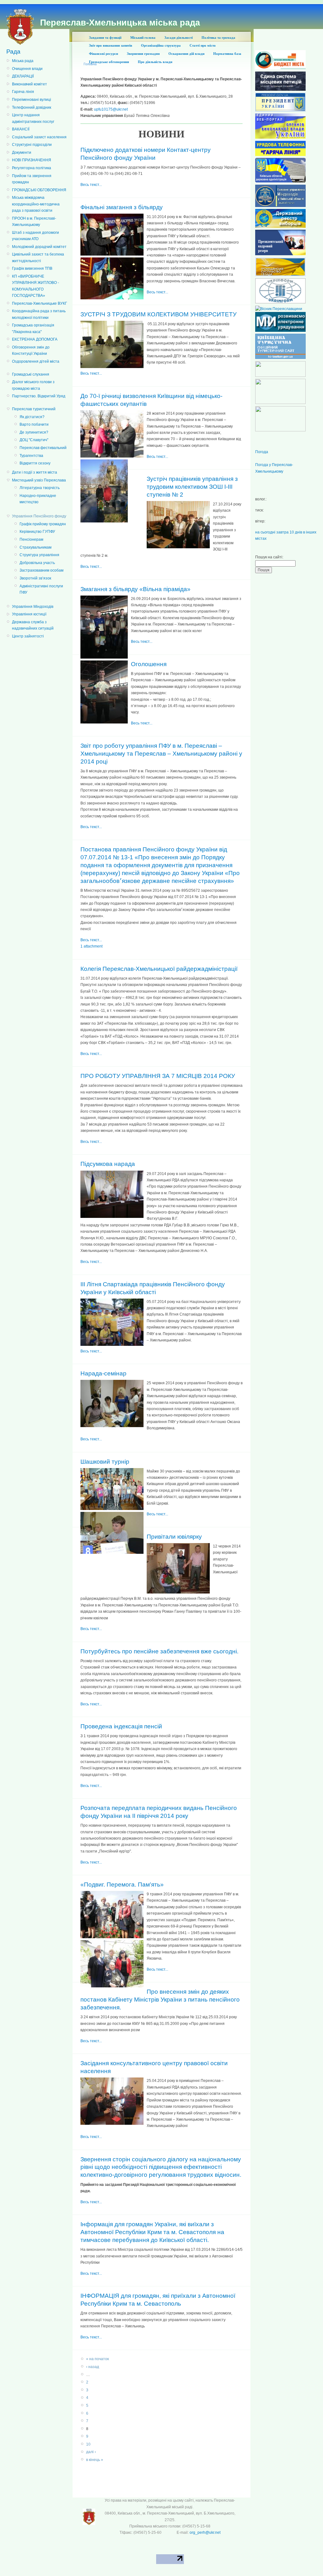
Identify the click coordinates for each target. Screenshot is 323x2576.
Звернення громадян (143, 54)
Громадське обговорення (109, 62)
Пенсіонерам (31, 539)
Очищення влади (27, 69)
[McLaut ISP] (280, 430)
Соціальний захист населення (39, 137)
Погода (262, 452)
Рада (13, 52)
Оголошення (149, 664)
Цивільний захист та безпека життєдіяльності (38, 257)
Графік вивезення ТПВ (32, 268)
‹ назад (93, 2367)
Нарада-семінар (103, 1373)
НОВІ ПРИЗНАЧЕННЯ (32, 160)
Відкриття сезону (35, 463)
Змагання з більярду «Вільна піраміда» (135, 589)
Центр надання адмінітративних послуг (33, 118)
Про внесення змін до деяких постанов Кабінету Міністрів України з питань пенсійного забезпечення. (160, 2000)
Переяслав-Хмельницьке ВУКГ (40, 303)
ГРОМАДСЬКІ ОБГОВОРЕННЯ (39, 190)
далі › (91, 2452)
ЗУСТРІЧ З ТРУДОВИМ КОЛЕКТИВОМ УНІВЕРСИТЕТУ (159, 314)
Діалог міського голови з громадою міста (33, 385)
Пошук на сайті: (269, 557)
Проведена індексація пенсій (121, 1726)
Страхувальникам (35, 547)
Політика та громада (218, 37)
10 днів (296, 532)
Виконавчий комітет (29, 84)
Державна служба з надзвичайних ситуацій (33, 625)
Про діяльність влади (155, 62)
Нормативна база (227, 54)
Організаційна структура (161, 45)
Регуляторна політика (32, 168)
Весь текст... (91, 185)
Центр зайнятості (28, 636)
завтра (282, 532)
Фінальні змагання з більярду (122, 207)
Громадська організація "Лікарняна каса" (33, 328)
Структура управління (39, 555)
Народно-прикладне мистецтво (38, 499)
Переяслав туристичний (34, 409)
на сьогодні (265, 532)
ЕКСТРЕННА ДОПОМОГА (35, 339)
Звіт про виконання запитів (111, 45)
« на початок (97, 2359)
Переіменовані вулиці (32, 100)
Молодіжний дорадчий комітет (39, 247)
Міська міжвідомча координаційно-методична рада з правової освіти (36, 204)
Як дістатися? (32, 417)
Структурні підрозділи (32, 145)
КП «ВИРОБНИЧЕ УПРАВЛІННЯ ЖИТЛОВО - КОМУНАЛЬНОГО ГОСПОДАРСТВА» (35, 286)
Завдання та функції (105, 37)
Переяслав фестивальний (43, 448)
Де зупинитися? (34, 432)
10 (88, 2444)
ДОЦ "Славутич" (34, 440)
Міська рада (23, 61)
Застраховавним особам (41, 570)
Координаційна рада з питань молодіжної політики (39, 314)
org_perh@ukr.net (205, 2533)
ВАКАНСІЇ (21, 129)
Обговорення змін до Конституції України (31, 350)
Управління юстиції (29, 614)
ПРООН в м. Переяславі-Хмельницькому (34, 222)
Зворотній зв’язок (35, 578)
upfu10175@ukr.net (111, 109)
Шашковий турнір (105, 1462)
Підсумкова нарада (108, 1164)
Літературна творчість (40, 488)
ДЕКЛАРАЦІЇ (23, 76)
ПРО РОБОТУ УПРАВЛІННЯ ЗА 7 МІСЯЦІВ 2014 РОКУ (158, 1076)
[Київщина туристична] (280, 358)
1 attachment (91, 946)
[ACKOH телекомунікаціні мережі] (280, 376)
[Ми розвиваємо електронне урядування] (280, 331)
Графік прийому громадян (43, 524)
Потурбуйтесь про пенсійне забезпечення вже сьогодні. (159, 1651)
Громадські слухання (31, 374)
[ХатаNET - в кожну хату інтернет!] (280, 403)
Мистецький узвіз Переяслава (39, 480)
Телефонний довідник (32, 107)
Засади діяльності (179, 37)
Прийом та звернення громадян (32, 179)
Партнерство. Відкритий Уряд (39, 396)
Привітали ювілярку (174, 1537)
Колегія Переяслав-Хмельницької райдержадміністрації (159, 969)
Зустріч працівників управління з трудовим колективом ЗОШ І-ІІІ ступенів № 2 (192, 487)
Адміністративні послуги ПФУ (41, 589)
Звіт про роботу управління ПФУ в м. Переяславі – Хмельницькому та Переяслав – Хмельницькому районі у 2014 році (161, 754)
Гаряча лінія (23, 92)
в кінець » (95, 2460)
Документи (22, 153)
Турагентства (31, 456)
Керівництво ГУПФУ (37, 532)
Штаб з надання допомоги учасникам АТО (35, 236)
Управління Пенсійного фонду (39, 516)
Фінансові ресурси (103, 54)
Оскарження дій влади (186, 54)
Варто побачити (34, 424)
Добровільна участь (37, 563)
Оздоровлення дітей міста (36, 361)
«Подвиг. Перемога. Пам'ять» (122, 1884)
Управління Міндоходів (33, 607)
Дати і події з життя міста (35, 472)
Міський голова (143, 37)
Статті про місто (203, 45)
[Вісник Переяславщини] (279, 309)
